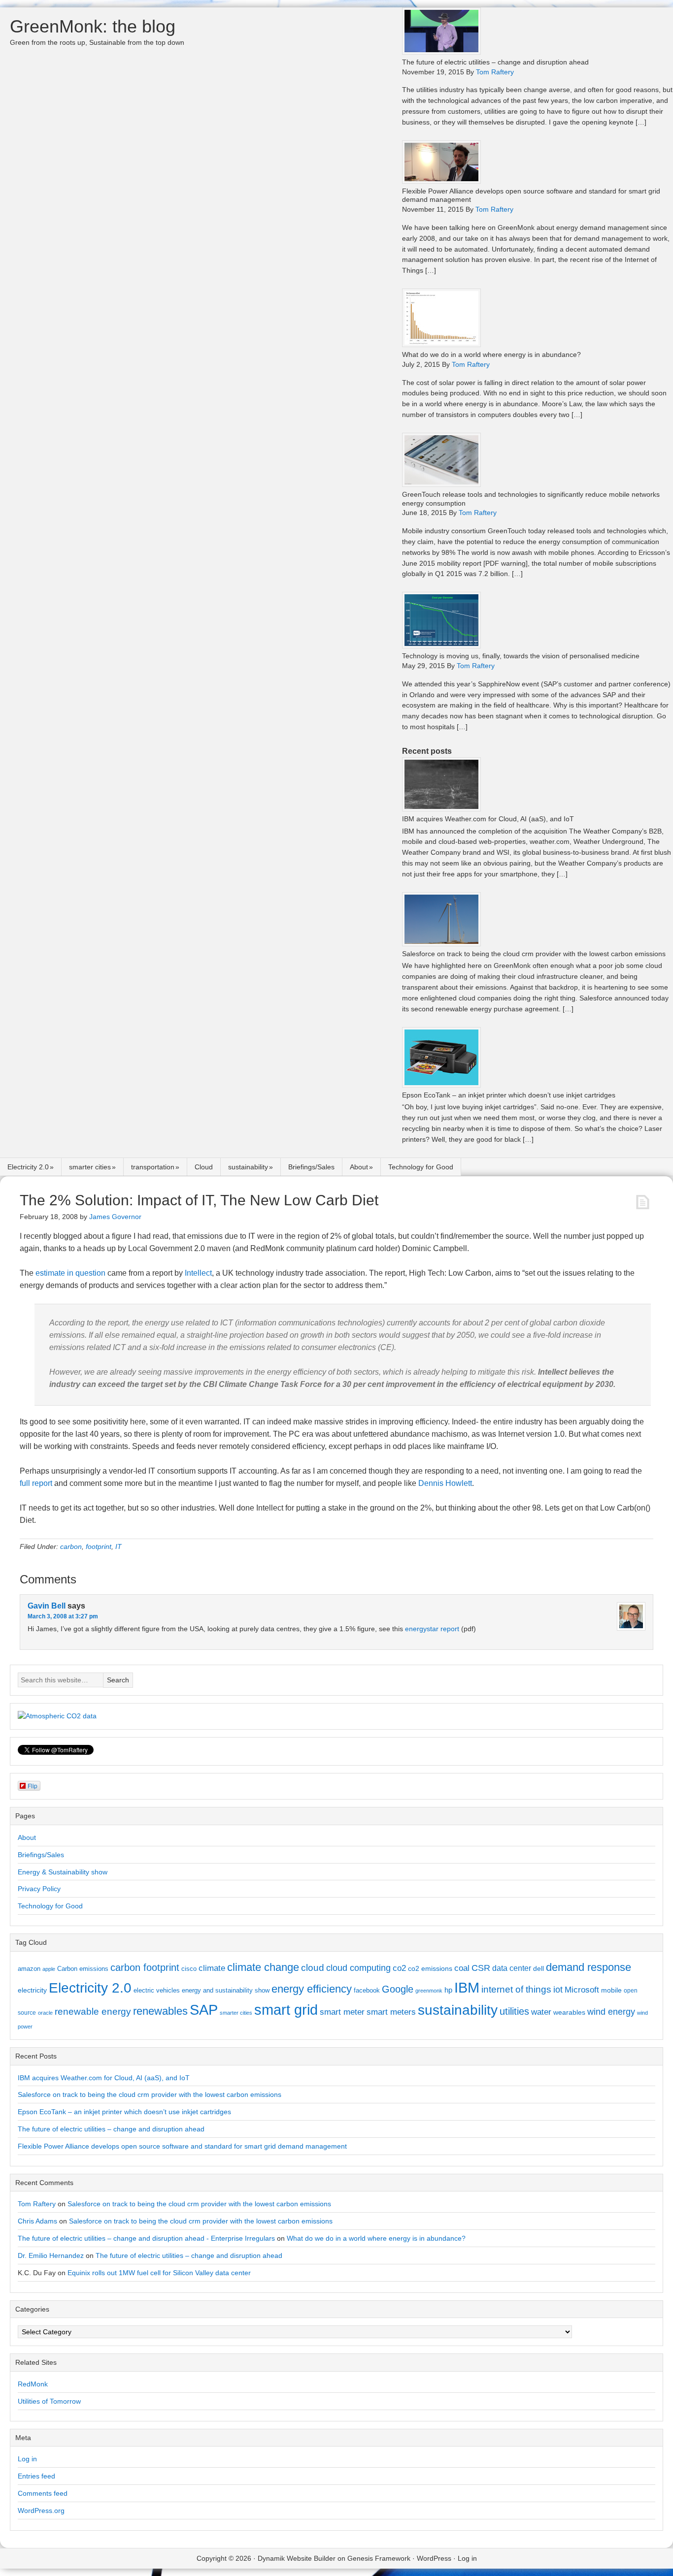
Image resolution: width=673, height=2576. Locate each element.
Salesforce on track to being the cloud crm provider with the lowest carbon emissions (534, 954)
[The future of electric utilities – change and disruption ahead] (441, 52)
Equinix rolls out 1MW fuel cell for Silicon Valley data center (159, 2273)
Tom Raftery (37, 2204)
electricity (32, 1990)
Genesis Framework (379, 2558)
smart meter (342, 2012)
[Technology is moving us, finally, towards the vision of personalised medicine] (441, 646)
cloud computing (358, 1968)
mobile (611, 1990)
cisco (189, 1969)
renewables (160, 2011)
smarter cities (90, 1167)
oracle (45, 2013)
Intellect (198, 1273)
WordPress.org (41, 2511)
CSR (481, 1968)
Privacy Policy (39, 1889)
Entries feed (36, 2476)
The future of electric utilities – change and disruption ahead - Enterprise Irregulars (146, 2238)
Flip (33, 1786)
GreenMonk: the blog (93, 26)
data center (512, 1968)
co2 (399, 1968)
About (359, 1167)
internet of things (516, 1989)
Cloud (204, 1167)
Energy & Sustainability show (63, 1872)
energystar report (432, 1629)
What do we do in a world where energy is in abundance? (491, 354)
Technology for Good (421, 1167)
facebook (367, 1990)
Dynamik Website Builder (297, 2558)
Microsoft (582, 1990)
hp (448, 1990)
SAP (204, 2010)
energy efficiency (312, 1989)
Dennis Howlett (445, 1483)
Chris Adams (37, 2221)
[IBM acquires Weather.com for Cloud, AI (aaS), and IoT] (441, 809)
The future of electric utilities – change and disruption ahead (495, 62)
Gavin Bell (47, 1606)
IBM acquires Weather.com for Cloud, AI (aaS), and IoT (488, 819)
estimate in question (70, 1273)
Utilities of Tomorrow (49, 2401)
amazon (29, 1969)
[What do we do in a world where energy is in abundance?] (441, 344)
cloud (313, 1968)
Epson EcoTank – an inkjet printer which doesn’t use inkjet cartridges (509, 1095)
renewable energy (93, 2011)
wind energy (611, 2012)
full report (36, 1483)
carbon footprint (145, 1967)
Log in (27, 2459)
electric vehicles (157, 1990)
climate (212, 1968)
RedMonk (33, 2384)
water (541, 2012)
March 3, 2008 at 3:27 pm (63, 1616)
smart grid (286, 2010)
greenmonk (429, 1991)
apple (49, 1969)
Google (398, 1989)
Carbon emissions (83, 1969)
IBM (467, 1987)
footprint (99, 1546)
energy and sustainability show (226, 1990)
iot (558, 1990)
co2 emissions (430, 1968)
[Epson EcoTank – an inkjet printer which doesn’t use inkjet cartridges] (441, 1085)
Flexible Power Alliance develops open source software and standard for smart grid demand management (182, 2146)
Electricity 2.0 (28, 1167)
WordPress (434, 2558)
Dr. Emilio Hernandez (51, 2255)
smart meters (391, 2012)
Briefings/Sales (311, 1167)
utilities (514, 2011)
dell (538, 1968)
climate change (263, 1967)
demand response (589, 1967)
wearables (569, 2012)
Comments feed (43, 2493)
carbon (71, 1546)
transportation (153, 1167)
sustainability (248, 1167)
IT (118, 1546)
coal (462, 1968)
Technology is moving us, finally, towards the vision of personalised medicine (521, 656)
